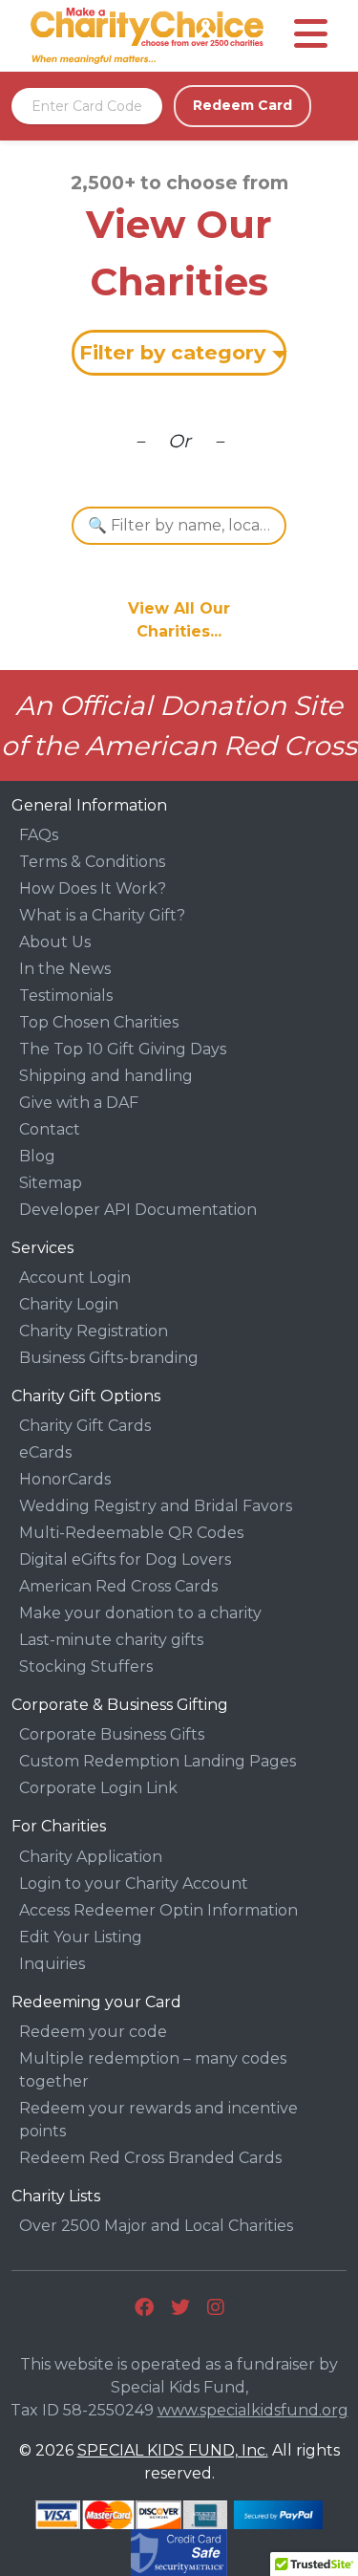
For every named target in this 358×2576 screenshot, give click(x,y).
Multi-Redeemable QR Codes (131, 1533)
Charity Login (69, 1304)
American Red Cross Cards (118, 1586)
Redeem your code (93, 2032)
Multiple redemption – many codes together (153, 2070)
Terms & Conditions (92, 862)
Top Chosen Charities (99, 1022)
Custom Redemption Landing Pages (158, 1761)
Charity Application (91, 1857)
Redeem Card (242, 105)
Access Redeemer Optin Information (158, 1910)
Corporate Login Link (98, 1788)
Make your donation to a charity (140, 1613)
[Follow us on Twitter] (180, 2307)
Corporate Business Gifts (112, 1734)
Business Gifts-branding (109, 1358)
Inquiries (52, 1964)
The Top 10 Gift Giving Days (123, 1049)
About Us (55, 942)
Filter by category (172, 352)
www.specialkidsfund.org (253, 2410)
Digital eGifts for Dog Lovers (125, 1559)
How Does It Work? (93, 888)
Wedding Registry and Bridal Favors (156, 1506)
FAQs (39, 835)
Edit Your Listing (81, 1937)
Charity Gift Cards (85, 1426)
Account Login (75, 1277)
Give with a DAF (79, 1103)
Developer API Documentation (138, 1210)
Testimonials (66, 996)
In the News (65, 969)
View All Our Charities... (179, 620)
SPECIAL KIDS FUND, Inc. (173, 2450)
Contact (50, 1129)
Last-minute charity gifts (111, 1640)
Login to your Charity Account (134, 1883)
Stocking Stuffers (86, 1667)
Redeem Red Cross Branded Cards (150, 2158)
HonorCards (65, 1479)
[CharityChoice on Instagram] (216, 2307)
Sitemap (51, 1183)
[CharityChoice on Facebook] (144, 2307)
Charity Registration (94, 1331)
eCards (45, 1452)
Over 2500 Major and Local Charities (156, 2226)
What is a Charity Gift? (102, 915)
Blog (37, 1156)
